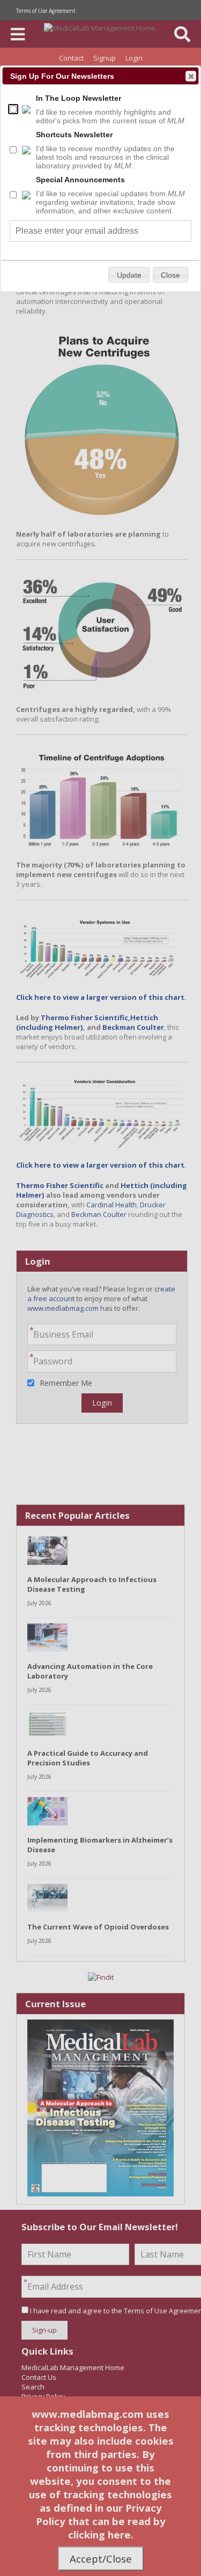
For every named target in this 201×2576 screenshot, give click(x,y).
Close (191, 76)
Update (129, 275)
